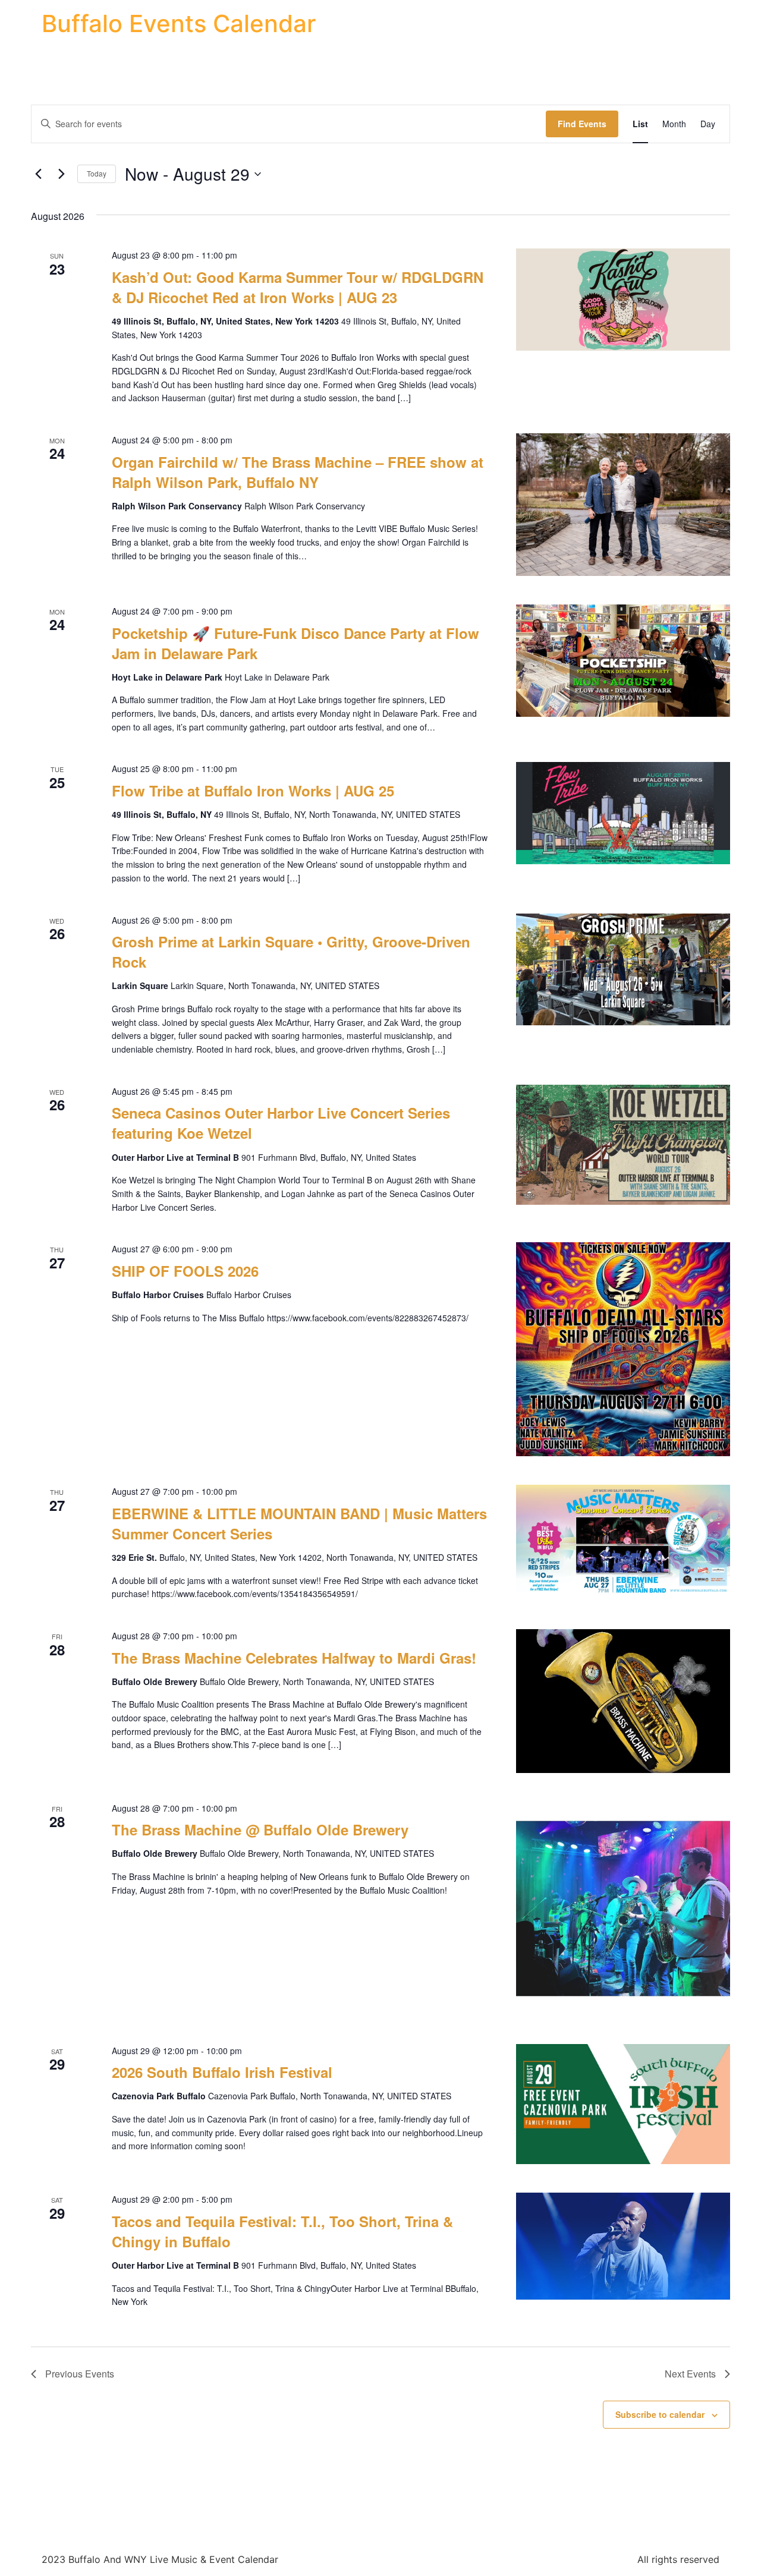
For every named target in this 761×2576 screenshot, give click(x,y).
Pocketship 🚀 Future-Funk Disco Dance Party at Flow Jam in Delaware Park (295, 643)
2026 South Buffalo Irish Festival (222, 2072)
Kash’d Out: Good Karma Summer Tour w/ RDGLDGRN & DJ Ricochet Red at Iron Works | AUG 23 (298, 287)
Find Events (582, 124)
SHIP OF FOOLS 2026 (185, 1271)
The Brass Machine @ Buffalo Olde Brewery (260, 1829)
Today (97, 173)
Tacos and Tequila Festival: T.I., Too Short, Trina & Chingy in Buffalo (282, 2231)
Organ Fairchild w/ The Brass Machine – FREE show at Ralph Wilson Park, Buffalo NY (298, 472)
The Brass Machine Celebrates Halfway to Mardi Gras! (294, 1658)
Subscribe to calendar (660, 2414)
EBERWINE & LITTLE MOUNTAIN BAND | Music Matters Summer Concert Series (299, 1523)
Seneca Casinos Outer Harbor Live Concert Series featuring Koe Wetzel (281, 1123)
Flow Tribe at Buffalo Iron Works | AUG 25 (253, 791)
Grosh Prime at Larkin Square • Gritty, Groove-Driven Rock (291, 952)
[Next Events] (61, 174)
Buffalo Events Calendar (179, 23)
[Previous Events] (38, 174)
